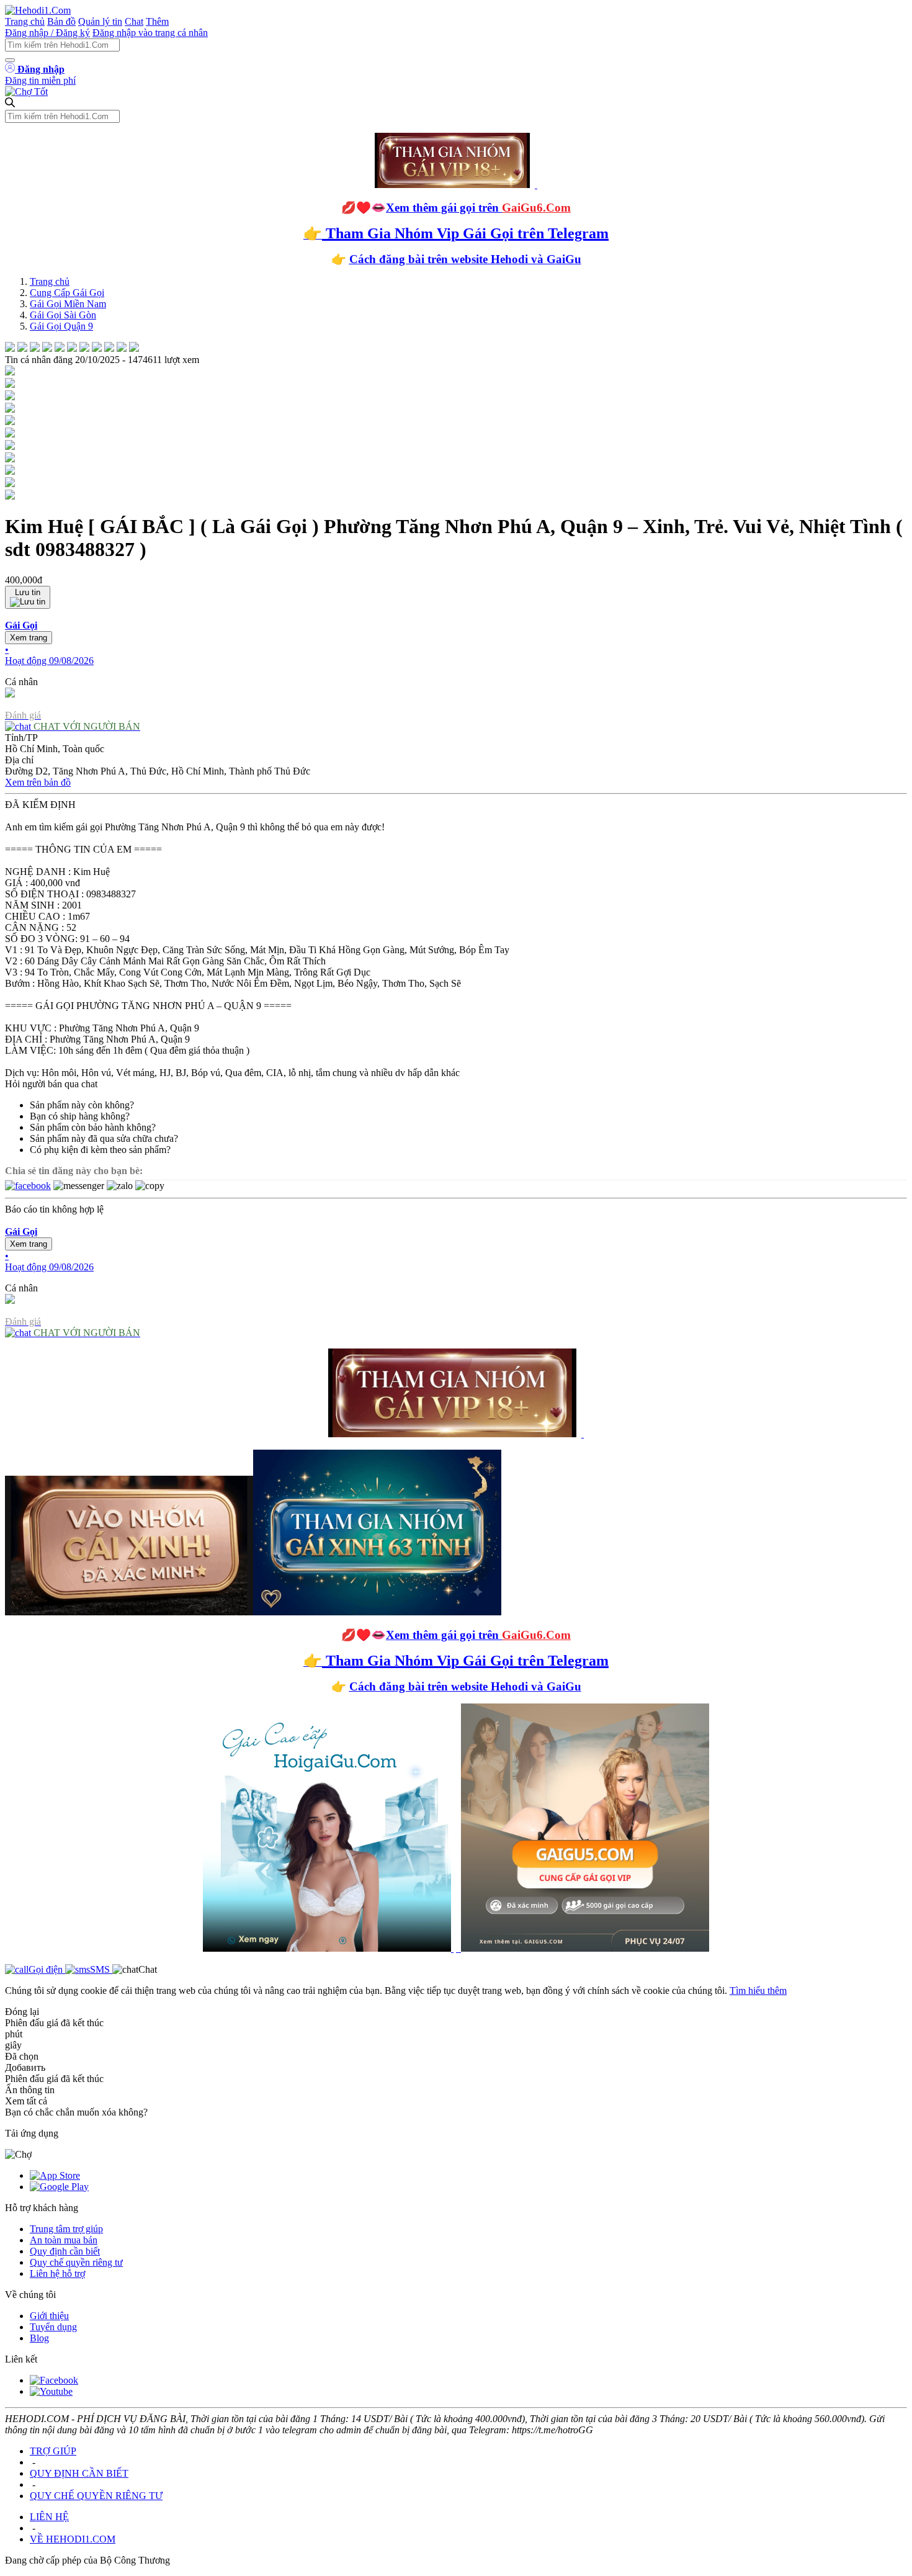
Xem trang (29, 638)
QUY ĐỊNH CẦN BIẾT (79, 2473)
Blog (39, 2338)
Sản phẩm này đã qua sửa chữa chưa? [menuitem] (104, 1138)
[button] (456, 643)
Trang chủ (25, 21)
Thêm (157, 21)
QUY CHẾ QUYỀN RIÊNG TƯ (96, 2496)
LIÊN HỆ (49, 2517)
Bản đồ (61, 21)
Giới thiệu (49, 2316)
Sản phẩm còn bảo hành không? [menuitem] (93, 1127)
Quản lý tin (100, 21)
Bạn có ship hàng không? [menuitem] (80, 1116)
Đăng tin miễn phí (40, 80)
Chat (134, 21)
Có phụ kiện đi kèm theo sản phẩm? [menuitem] (100, 1150)
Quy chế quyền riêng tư (76, 2262)
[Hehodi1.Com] (38, 10)
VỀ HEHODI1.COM (73, 2539)
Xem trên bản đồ (38, 782)
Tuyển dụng (53, 2327)
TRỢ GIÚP (53, 2451)
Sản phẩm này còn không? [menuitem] (82, 1105)
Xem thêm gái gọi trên (478, 208)
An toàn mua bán (64, 2240)
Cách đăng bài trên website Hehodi (439, 259)
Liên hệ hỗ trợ (57, 2273)
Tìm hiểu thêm (758, 1990)
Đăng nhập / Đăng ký (47, 33)
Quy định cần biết (65, 2251)
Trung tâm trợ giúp (66, 2229)
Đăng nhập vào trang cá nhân (150, 33)
